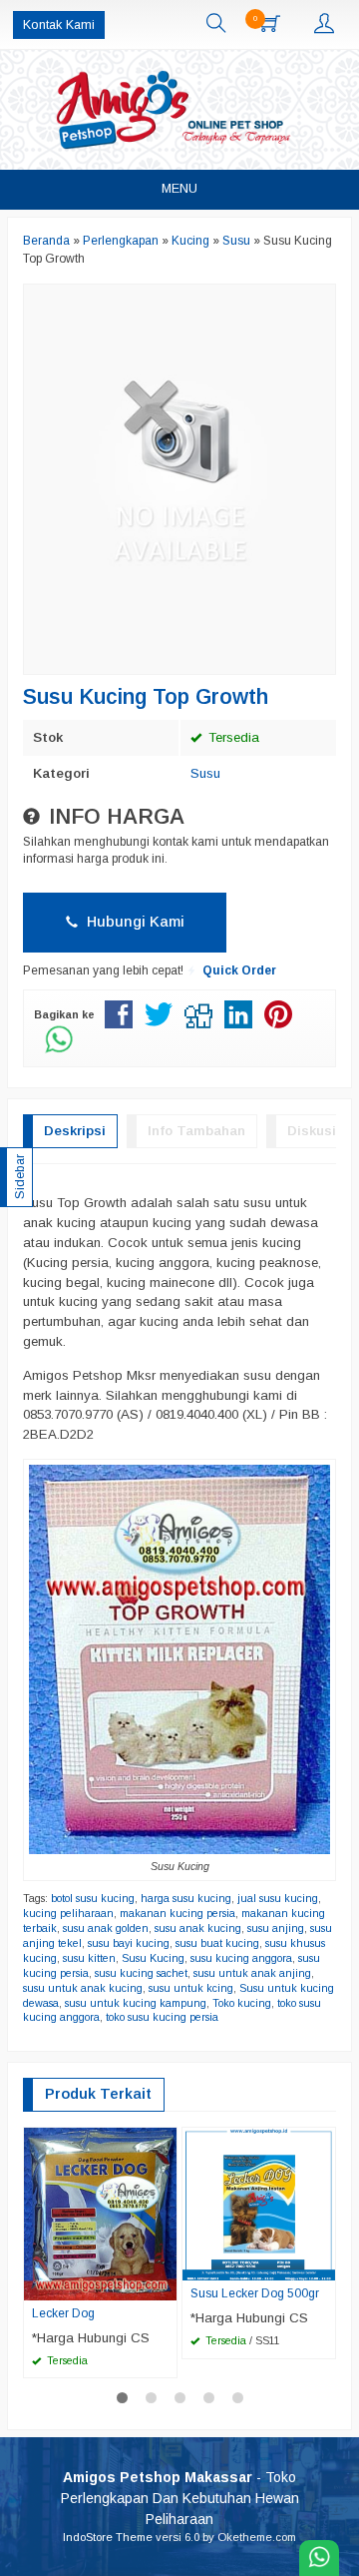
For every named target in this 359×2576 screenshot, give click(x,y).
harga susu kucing (186, 1898)
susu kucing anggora (241, 1958)
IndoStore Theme (108, 2537)
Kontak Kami (59, 25)
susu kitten (89, 1958)
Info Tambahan (196, 1131)
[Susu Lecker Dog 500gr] (259, 2203)
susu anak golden (106, 1928)
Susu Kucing (153, 1958)
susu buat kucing (217, 1943)
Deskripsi (75, 1131)
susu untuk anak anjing (252, 1973)
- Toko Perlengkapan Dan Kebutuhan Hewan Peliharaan (180, 2498)
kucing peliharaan (68, 1913)
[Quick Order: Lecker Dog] (165, 2284)
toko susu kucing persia (162, 2017)
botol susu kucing (93, 1898)
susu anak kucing (198, 1928)
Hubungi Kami (134, 922)
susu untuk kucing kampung (136, 2003)
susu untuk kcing (191, 1988)
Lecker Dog (63, 2313)
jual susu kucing (278, 1898)
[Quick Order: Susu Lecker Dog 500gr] (323, 2264)
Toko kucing (242, 2003)
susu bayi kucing (129, 1943)
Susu (205, 773)
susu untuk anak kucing (83, 1988)
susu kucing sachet (141, 1973)
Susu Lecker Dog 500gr (255, 2293)
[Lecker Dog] (100, 2213)
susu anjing (276, 1928)
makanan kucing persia (178, 1913)
